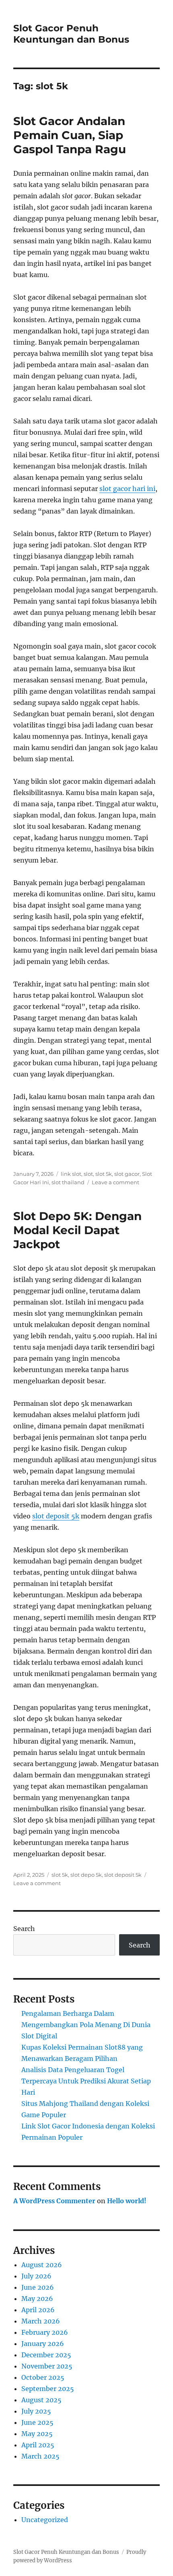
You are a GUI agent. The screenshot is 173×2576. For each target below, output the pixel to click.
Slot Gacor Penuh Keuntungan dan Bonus (71, 34)
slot (88, 1174)
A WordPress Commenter (54, 2201)
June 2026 (38, 2287)
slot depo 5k (86, 1875)
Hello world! (127, 2201)
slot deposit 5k (56, 1516)
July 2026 (36, 2276)
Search (24, 1929)
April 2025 (38, 2445)
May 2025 (37, 2434)
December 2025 (46, 2355)
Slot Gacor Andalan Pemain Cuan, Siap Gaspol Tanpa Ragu (70, 135)
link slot (71, 1174)
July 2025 (36, 2411)
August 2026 (42, 2265)
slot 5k (104, 1174)
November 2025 (47, 2366)
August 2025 (41, 2400)
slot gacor (127, 1174)
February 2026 (45, 2332)
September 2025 (48, 2389)
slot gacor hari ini (127, 489)
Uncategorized (45, 2520)
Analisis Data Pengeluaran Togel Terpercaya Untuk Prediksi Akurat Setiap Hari (86, 2081)
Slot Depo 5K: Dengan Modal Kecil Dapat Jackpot (77, 1230)
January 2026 (43, 2344)
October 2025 (43, 2377)
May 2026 (37, 2299)
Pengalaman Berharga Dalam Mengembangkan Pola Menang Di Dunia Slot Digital (86, 2025)
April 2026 (38, 2310)
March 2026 (41, 2321)
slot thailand (68, 1182)
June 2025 (37, 2422)
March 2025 (40, 2456)
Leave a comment (115, 1182)
